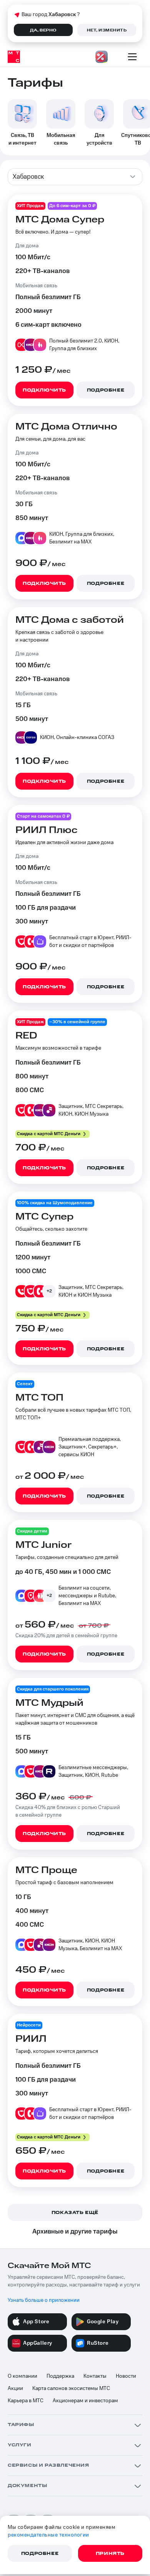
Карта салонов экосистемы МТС (71, 2388)
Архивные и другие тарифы (75, 2232)
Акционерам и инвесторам (85, 2401)
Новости (126, 2376)
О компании (22, 2376)
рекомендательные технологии (48, 2535)
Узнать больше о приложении (44, 2300)
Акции (15, 2388)
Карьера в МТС (26, 2401)
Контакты (95, 2376)
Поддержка (60, 2376)
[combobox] (75, 177)
